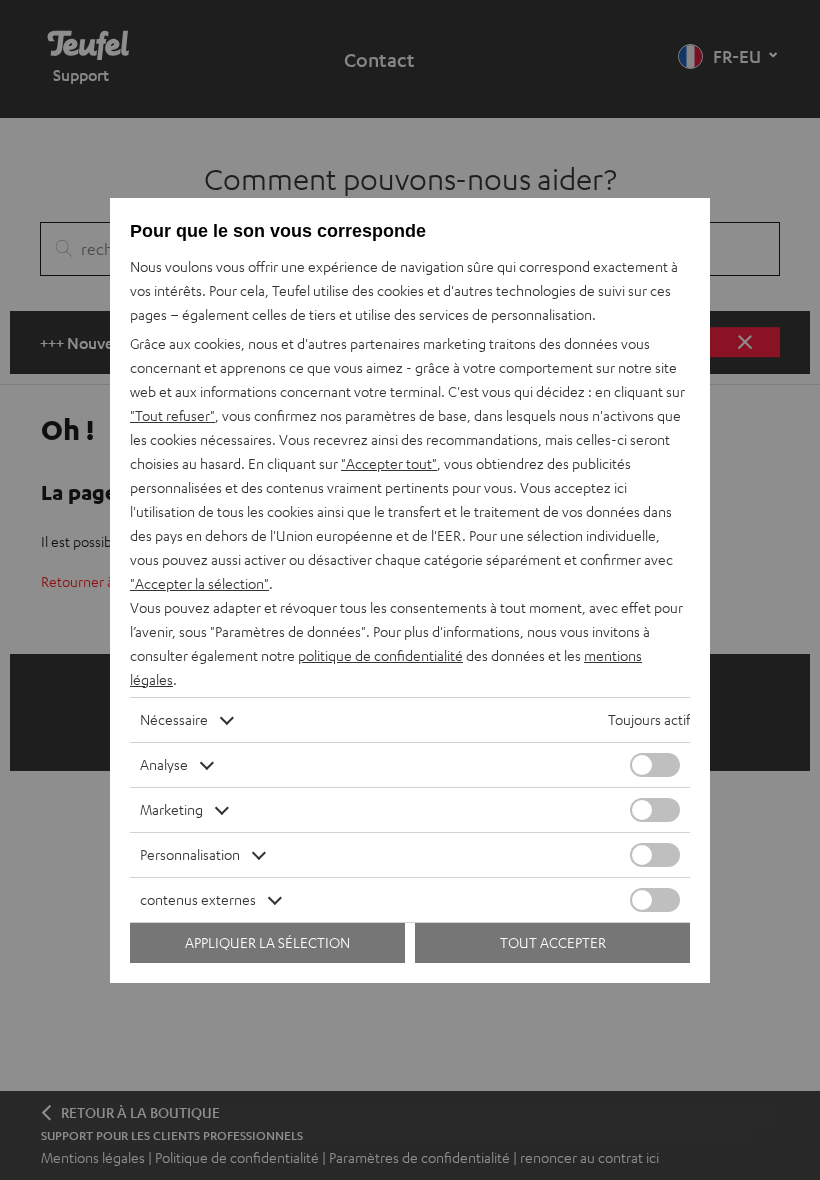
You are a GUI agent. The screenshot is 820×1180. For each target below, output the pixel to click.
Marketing (171, 809)
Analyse (164, 764)
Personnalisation (190, 854)
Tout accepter (553, 942)
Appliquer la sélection (267, 942)
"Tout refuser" (172, 415)
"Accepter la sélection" (199, 583)
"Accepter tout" (389, 463)
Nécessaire (174, 719)
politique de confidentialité (380, 655)
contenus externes (198, 899)
